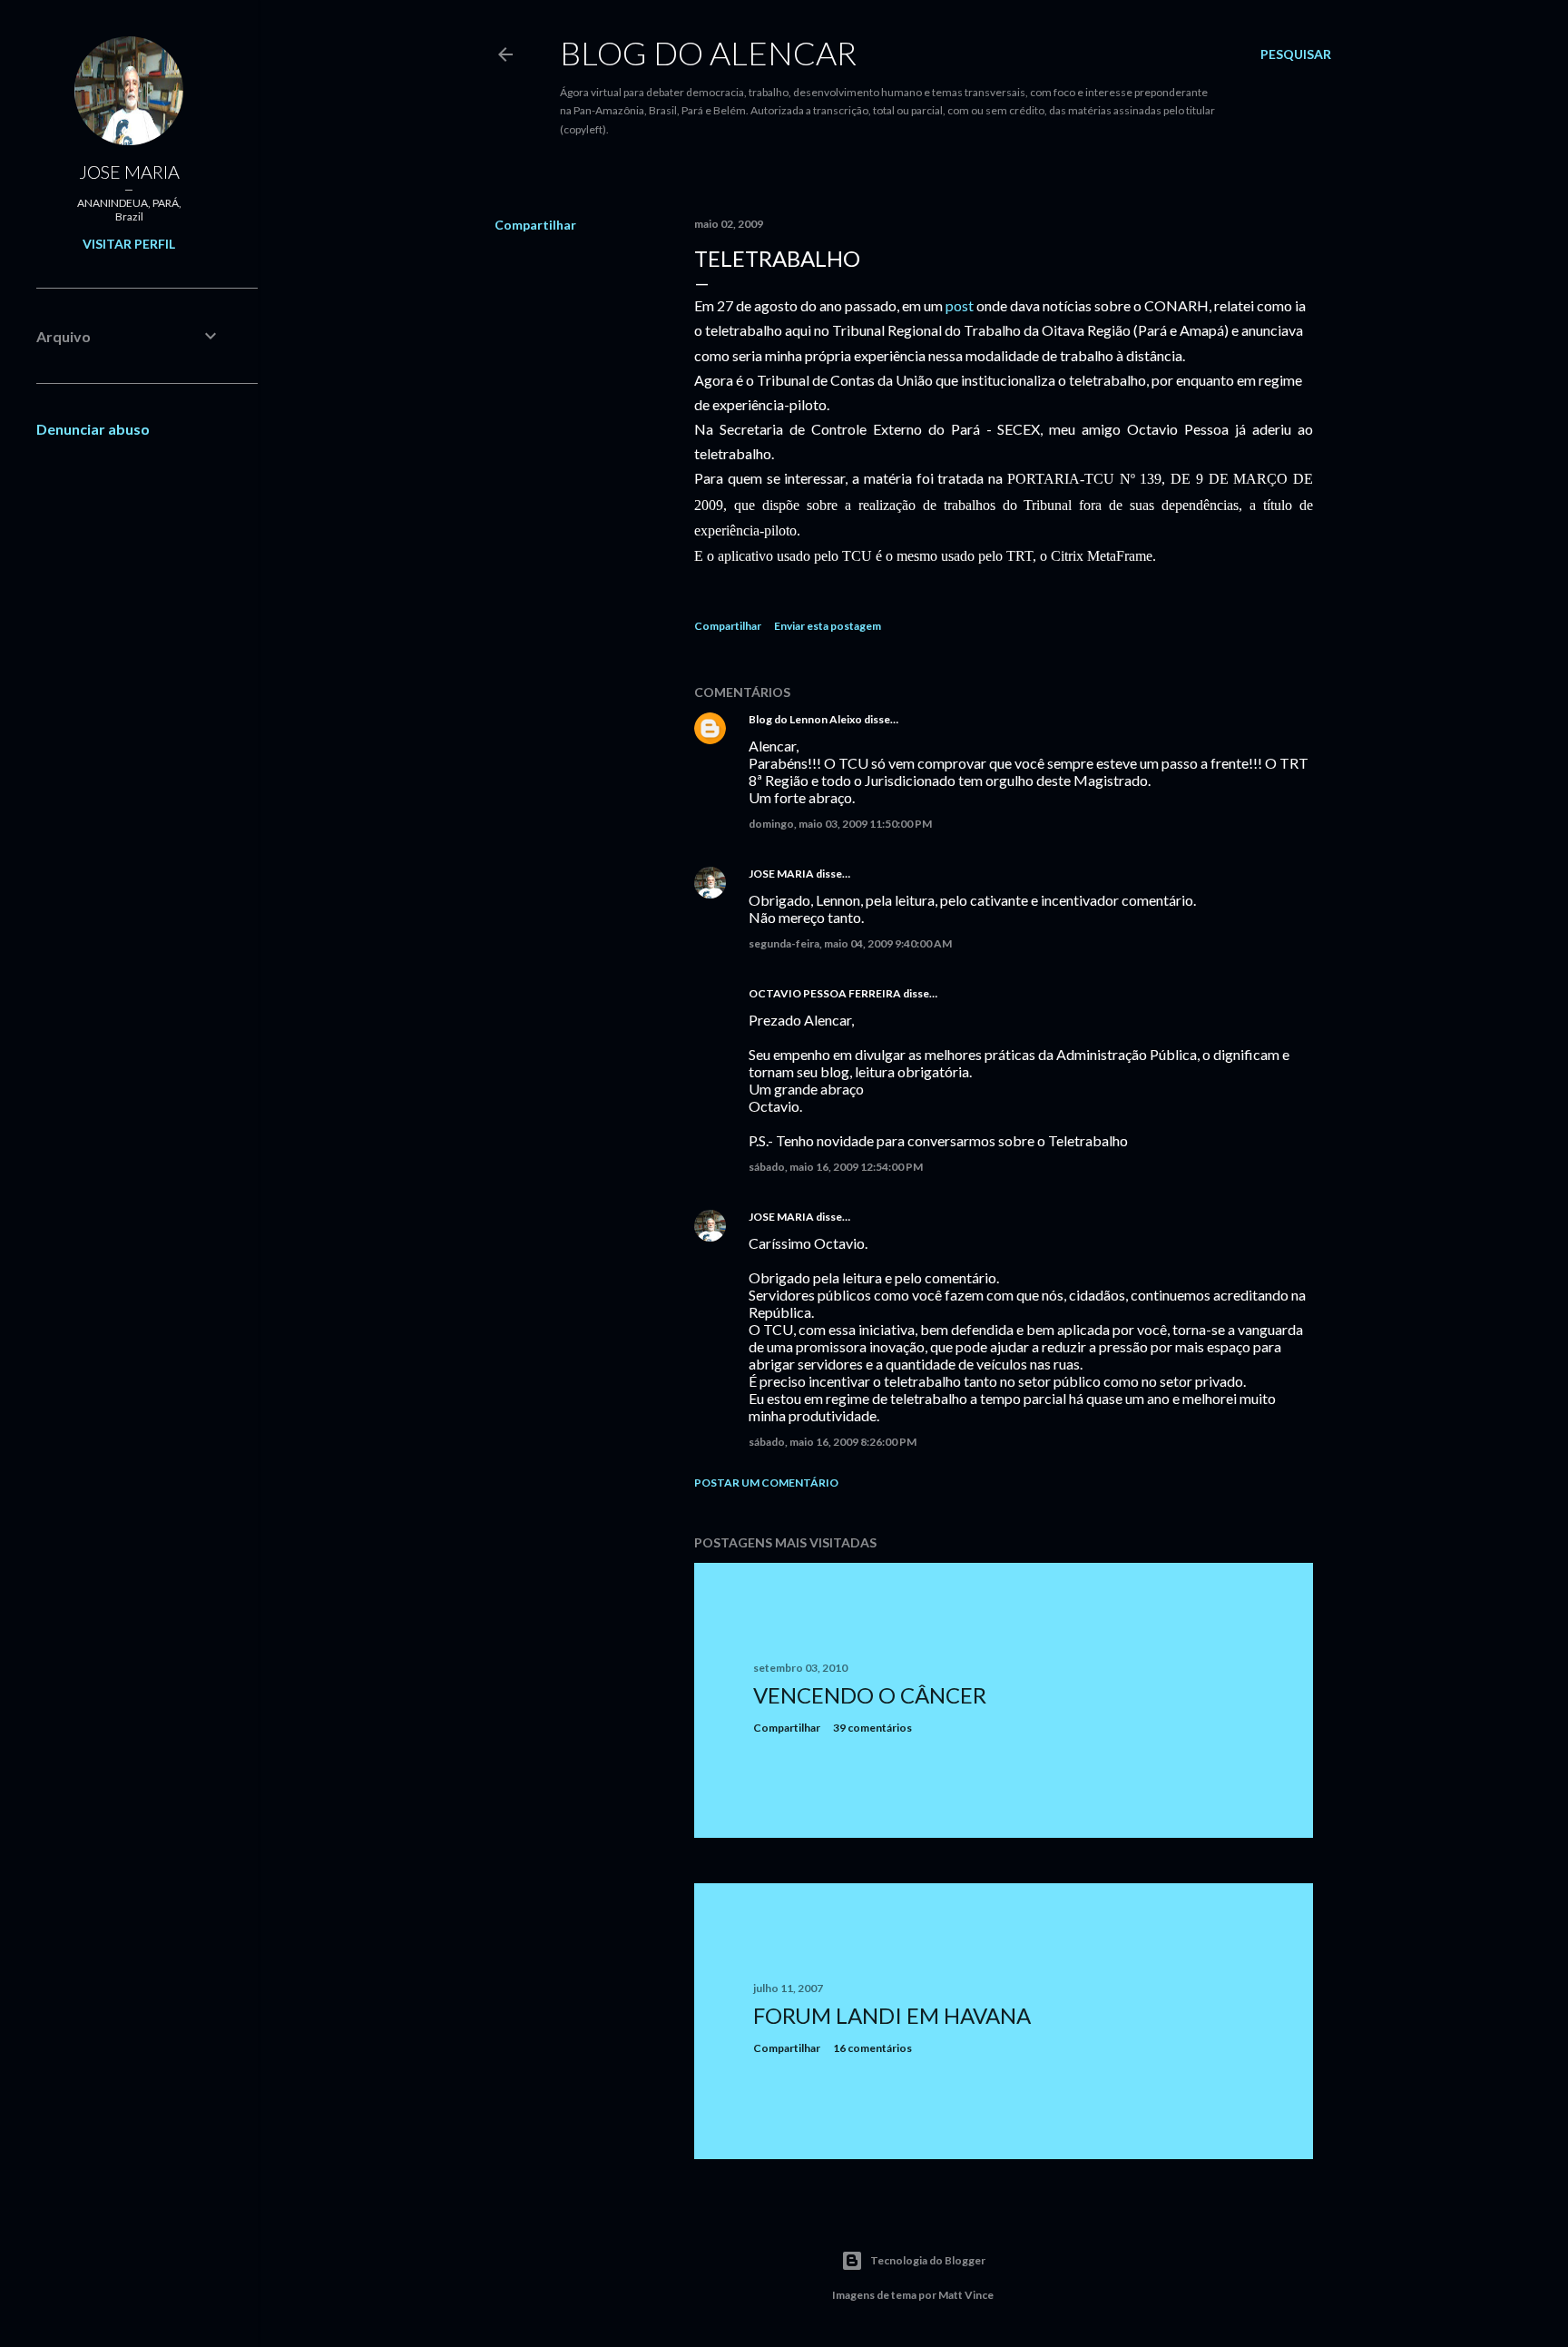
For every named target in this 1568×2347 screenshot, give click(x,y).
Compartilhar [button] (535, 225)
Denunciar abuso (93, 429)
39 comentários (872, 1728)
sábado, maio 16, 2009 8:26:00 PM (833, 1442)
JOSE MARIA (781, 874)
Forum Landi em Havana (892, 2015)
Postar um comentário (766, 1483)
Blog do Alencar (708, 53)
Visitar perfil (129, 244)
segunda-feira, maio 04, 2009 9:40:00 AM (850, 943)
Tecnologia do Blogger (928, 2260)
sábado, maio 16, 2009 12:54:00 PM (836, 1167)
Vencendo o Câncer (870, 1695)
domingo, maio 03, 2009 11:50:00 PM (840, 824)
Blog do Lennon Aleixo (805, 719)
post (960, 305)
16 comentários (872, 2048)
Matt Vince (966, 2295)
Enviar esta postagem (828, 626)
